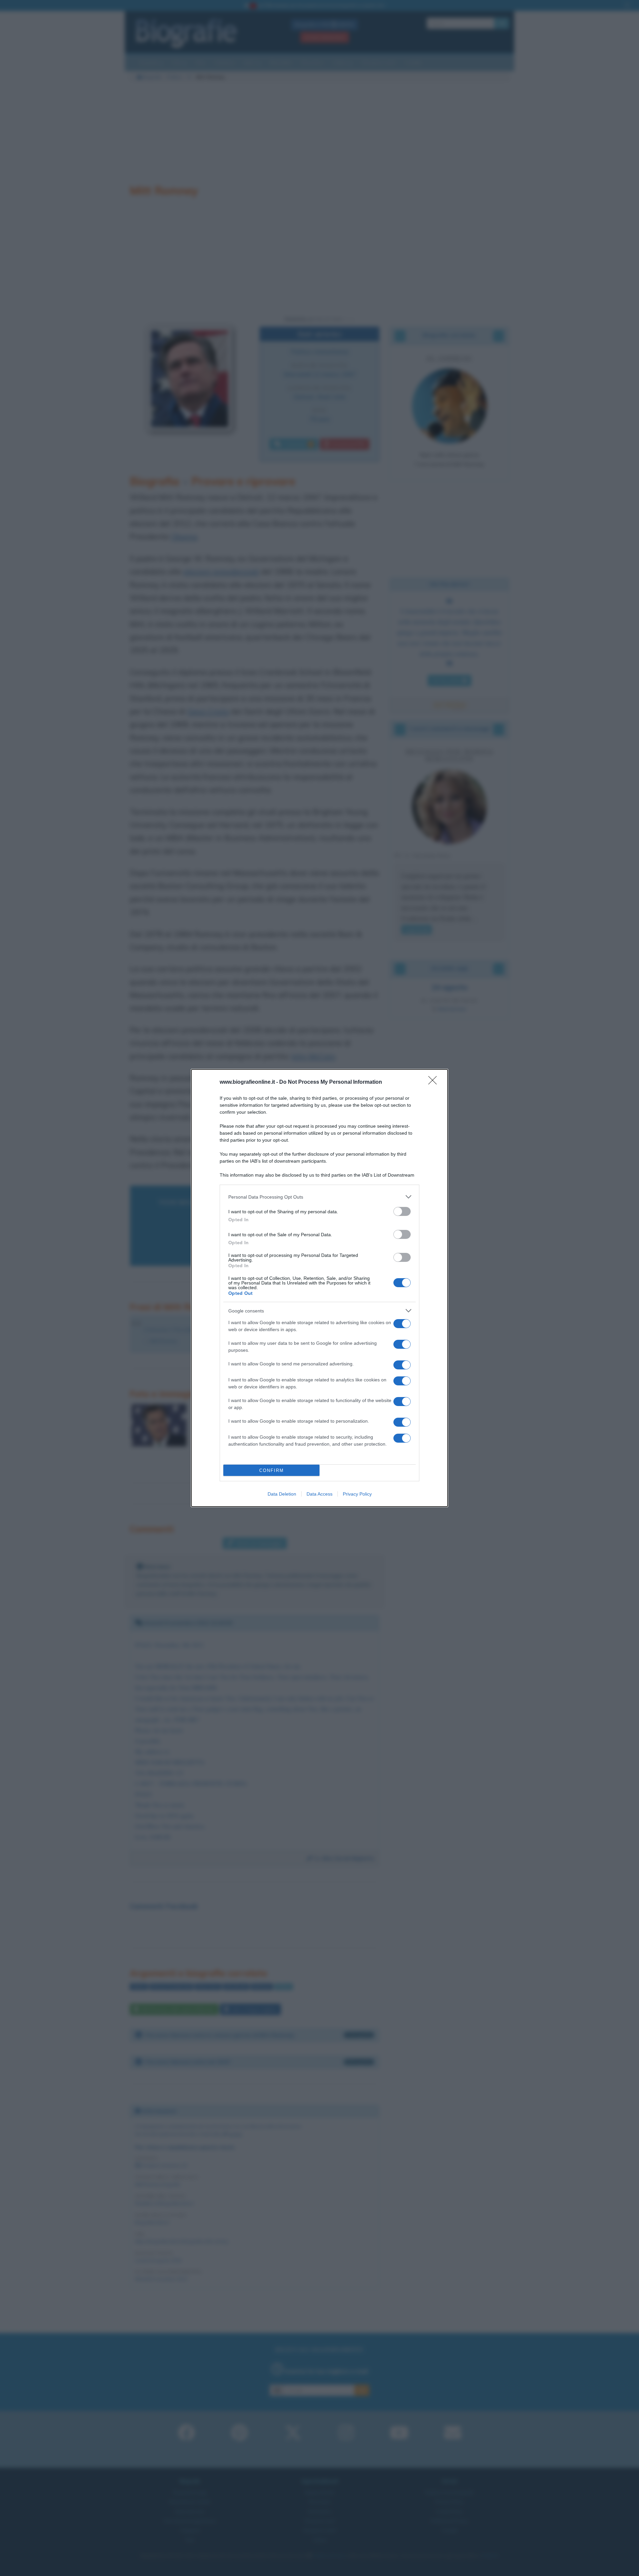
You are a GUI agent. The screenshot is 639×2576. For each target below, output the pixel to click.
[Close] (435, 1082)
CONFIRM (272, 1470)
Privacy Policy (357, 1494)
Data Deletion (282, 1494)
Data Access (319, 1494)
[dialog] (319, 1288)
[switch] (402, 1211)
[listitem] (319, 1197)
